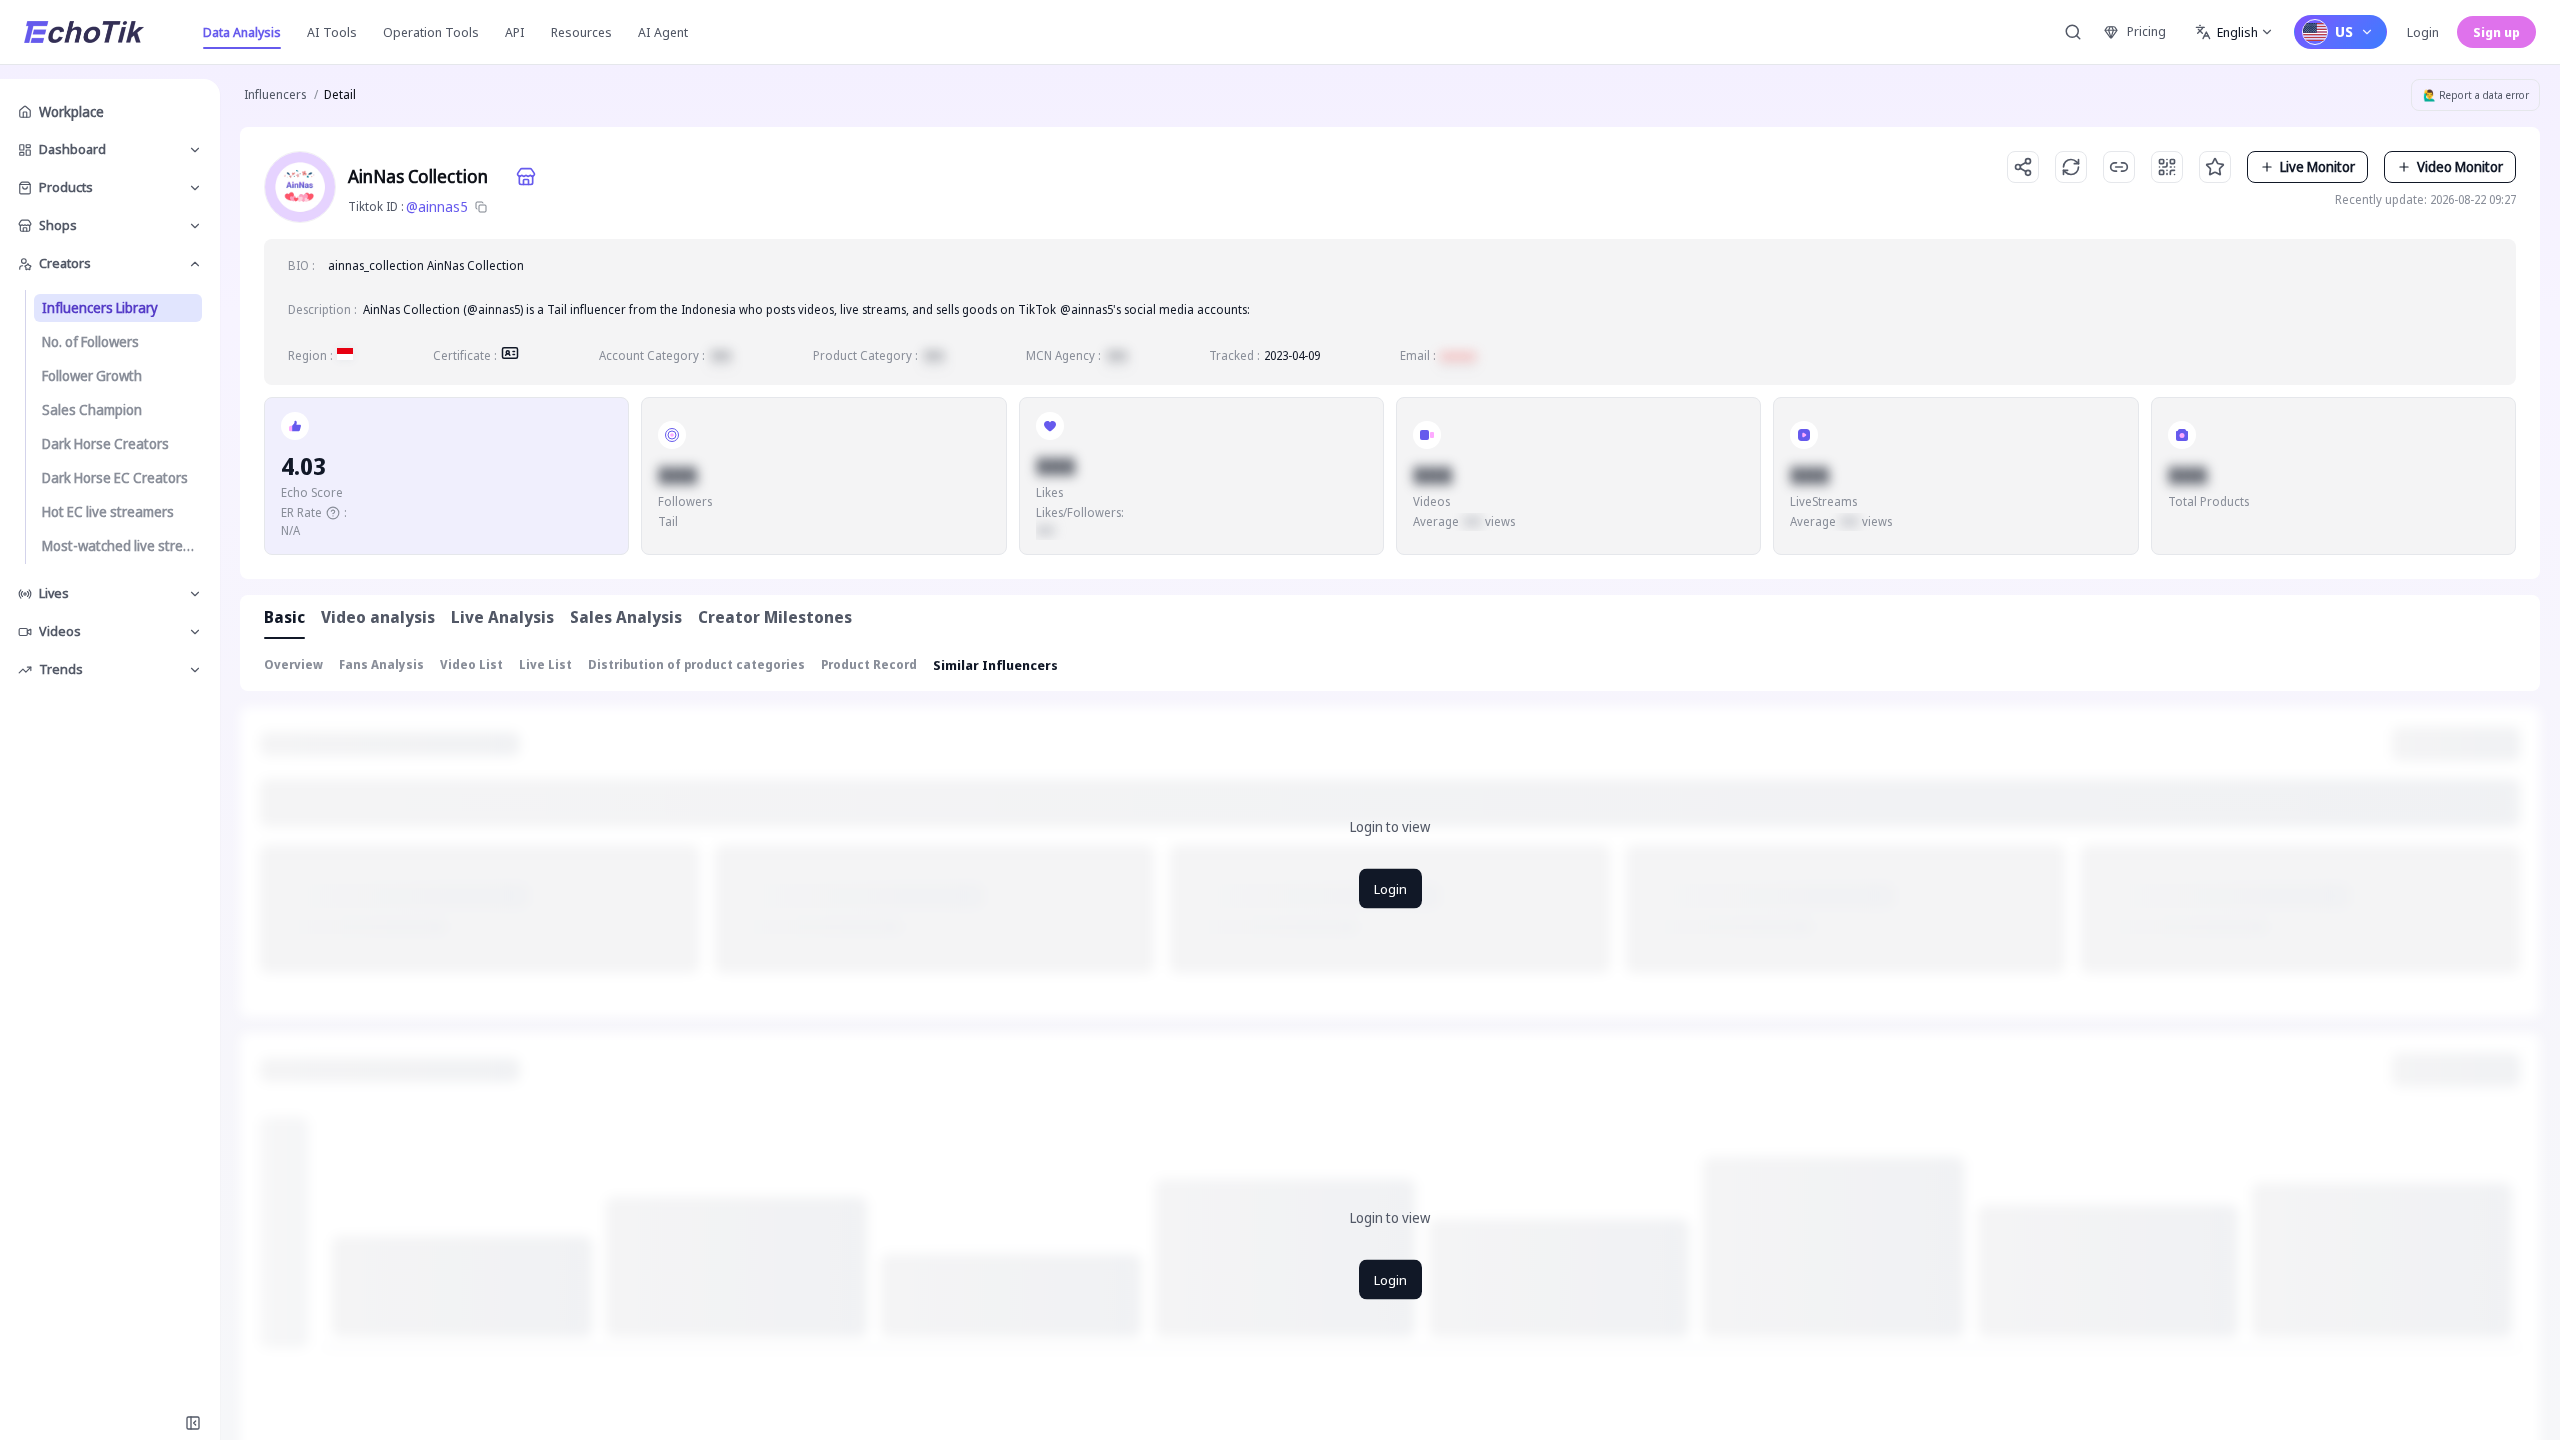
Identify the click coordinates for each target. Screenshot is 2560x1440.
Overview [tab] (293, 664)
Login (2423, 32)
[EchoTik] (84, 32)
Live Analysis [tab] (502, 617)
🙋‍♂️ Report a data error (2476, 95)
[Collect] (2215, 167)
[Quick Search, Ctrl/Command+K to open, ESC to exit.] (2073, 32)
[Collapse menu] (193, 1423)
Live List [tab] (545, 664)
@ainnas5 (437, 206)
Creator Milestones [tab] (775, 617)
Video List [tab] (471, 664)
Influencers (275, 94)
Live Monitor (2317, 166)
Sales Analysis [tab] (626, 617)
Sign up (2496, 32)
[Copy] (481, 207)
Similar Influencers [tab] (995, 665)
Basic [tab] (284, 617)
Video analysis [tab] (378, 617)
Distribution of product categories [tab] (696, 664)
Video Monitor (2460, 166)
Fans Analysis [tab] (381, 664)
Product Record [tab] (869, 664)
